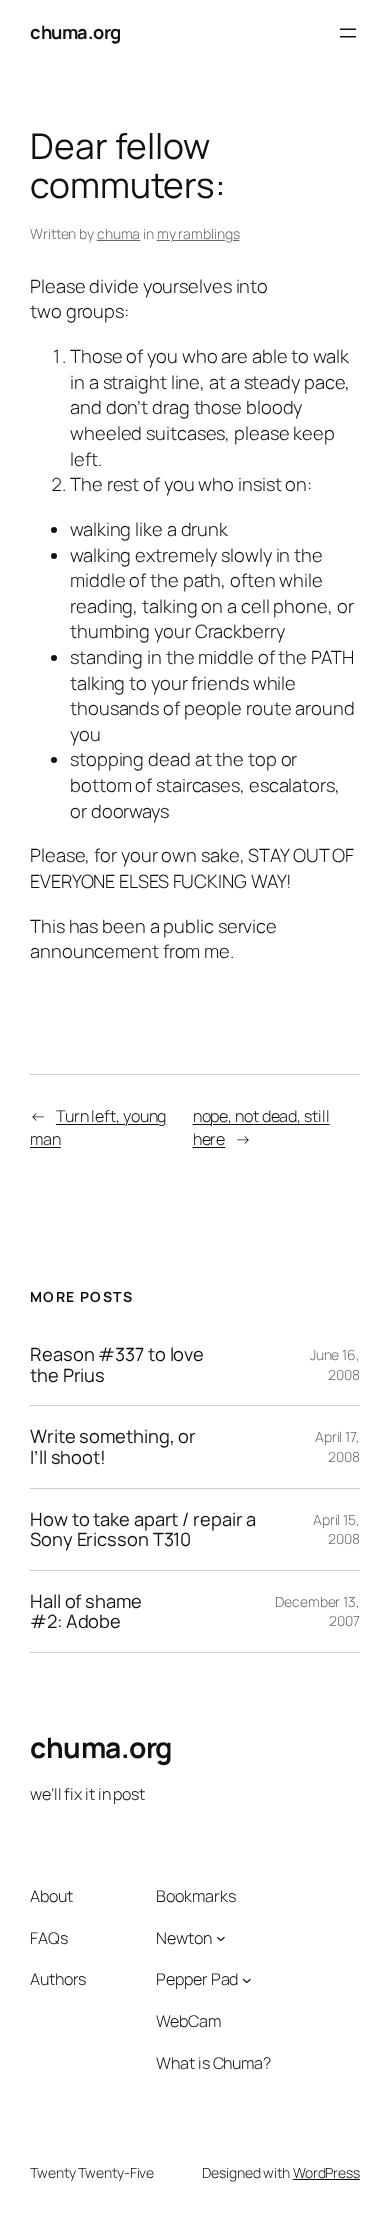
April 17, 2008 (337, 1446)
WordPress (326, 2172)
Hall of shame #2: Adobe (86, 1611)
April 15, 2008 (336, 1529)
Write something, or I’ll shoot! (113, 1446)
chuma (119, 233)
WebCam (188, 2021)
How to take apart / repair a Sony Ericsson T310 (143, 1529)
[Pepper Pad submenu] (247, 1980)
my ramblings (198, 233)
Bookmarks (195, 1896)
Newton (183, 1938)
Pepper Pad (197, 1979)
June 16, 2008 (335, 1364)
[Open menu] (348, 33)
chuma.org (75, 32)
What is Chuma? (213, 2063)
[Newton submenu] (221, 1938)
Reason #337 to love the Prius (117, 1364)
